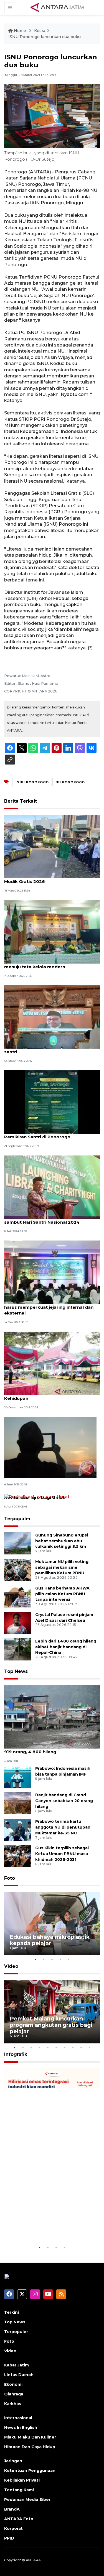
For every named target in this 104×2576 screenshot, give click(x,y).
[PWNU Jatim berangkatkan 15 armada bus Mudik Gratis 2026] (52, 846)
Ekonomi (13, 2384)
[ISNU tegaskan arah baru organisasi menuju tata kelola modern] (52, 931)
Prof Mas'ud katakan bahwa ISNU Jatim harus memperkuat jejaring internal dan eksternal (49, 1307)
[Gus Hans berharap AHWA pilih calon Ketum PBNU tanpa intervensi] (18, 1596)
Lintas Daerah (19, 2375)
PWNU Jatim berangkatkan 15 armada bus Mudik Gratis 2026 (52, 879)
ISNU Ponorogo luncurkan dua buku (45, 37)
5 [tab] (69, 1959)
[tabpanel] (52, 1924)
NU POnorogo (70, 782)
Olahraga (14, 2394)
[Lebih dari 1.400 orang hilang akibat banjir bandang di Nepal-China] (18, 1649)
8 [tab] (73, 2048)
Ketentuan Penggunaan (30, 2471)
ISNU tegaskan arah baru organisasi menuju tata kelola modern (45, 964)
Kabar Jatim (17, 2365)
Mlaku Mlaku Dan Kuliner (30, 2437)
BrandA (12, 2509)
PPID (9, 2538)
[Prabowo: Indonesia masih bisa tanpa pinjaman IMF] (18, 1776)
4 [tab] (60, 1959)
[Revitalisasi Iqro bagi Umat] (37, 1497)
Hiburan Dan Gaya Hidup (30, 2447)
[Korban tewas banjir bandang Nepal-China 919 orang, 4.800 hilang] (52, 1716)
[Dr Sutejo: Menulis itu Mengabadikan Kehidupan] (52, 1363)
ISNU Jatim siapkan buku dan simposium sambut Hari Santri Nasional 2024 (50, 1219)
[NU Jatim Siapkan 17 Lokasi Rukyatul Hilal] (50, 1447)
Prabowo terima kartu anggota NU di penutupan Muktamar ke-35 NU (63, 1827)
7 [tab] (65, 2048)
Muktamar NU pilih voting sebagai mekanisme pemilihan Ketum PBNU (62, 1567)
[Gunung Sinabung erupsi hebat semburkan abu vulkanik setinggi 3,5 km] (18, 1543)
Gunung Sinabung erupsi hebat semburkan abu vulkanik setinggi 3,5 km (62, 1541)
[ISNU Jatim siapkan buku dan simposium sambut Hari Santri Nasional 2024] (52, 1187)
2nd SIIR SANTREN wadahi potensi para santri (48, 1049)
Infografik (16, 2054)
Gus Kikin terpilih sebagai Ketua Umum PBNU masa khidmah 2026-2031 (62, 1854)
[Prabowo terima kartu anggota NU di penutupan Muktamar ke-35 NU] (18, 1829)
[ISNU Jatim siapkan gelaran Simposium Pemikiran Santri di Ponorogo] (52, 1102)
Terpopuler (17, 1519)
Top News (16, 1671)
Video (11, 1966)
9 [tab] (81, 2048)
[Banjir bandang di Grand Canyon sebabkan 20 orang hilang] (18, 1803)
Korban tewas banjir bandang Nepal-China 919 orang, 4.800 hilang (52, 1749)
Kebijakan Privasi (22, 2480)
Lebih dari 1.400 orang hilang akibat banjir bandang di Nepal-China (66, 1647)
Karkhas (13, 2404)
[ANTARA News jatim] (57, 7)
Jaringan (13, 2461)
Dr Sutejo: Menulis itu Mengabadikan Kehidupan (45, 1395)
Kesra (40, 31)
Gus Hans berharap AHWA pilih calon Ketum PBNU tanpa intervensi (62, 1594)
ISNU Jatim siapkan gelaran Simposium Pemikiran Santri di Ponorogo (48, 1134)
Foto (10, 1878)
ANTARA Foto (19, 2519)
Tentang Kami (19, 2490)
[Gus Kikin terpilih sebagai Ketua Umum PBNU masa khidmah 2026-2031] (18, 1856)
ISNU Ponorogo (32, 782)
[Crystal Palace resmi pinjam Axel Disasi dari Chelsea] (18, 1622)
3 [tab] (52, 1959)
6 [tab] (56, 2048)
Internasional (18, 2418)
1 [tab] (35, 1959)
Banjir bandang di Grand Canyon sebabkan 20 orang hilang (64, 1801)
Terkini (12, 2312)
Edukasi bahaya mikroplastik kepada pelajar (50, 1940)
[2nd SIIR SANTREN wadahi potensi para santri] (52, 1016)
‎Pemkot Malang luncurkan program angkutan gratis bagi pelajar (51, 2025)
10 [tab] (90, 2048)
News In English (21, 2427)
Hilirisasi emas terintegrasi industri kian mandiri (47, 2227)
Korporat (13, 2529)
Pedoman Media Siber (27, 2500)
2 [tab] (44, 1959)
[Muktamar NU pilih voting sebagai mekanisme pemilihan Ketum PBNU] (18, 1569)
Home (20, 31)
